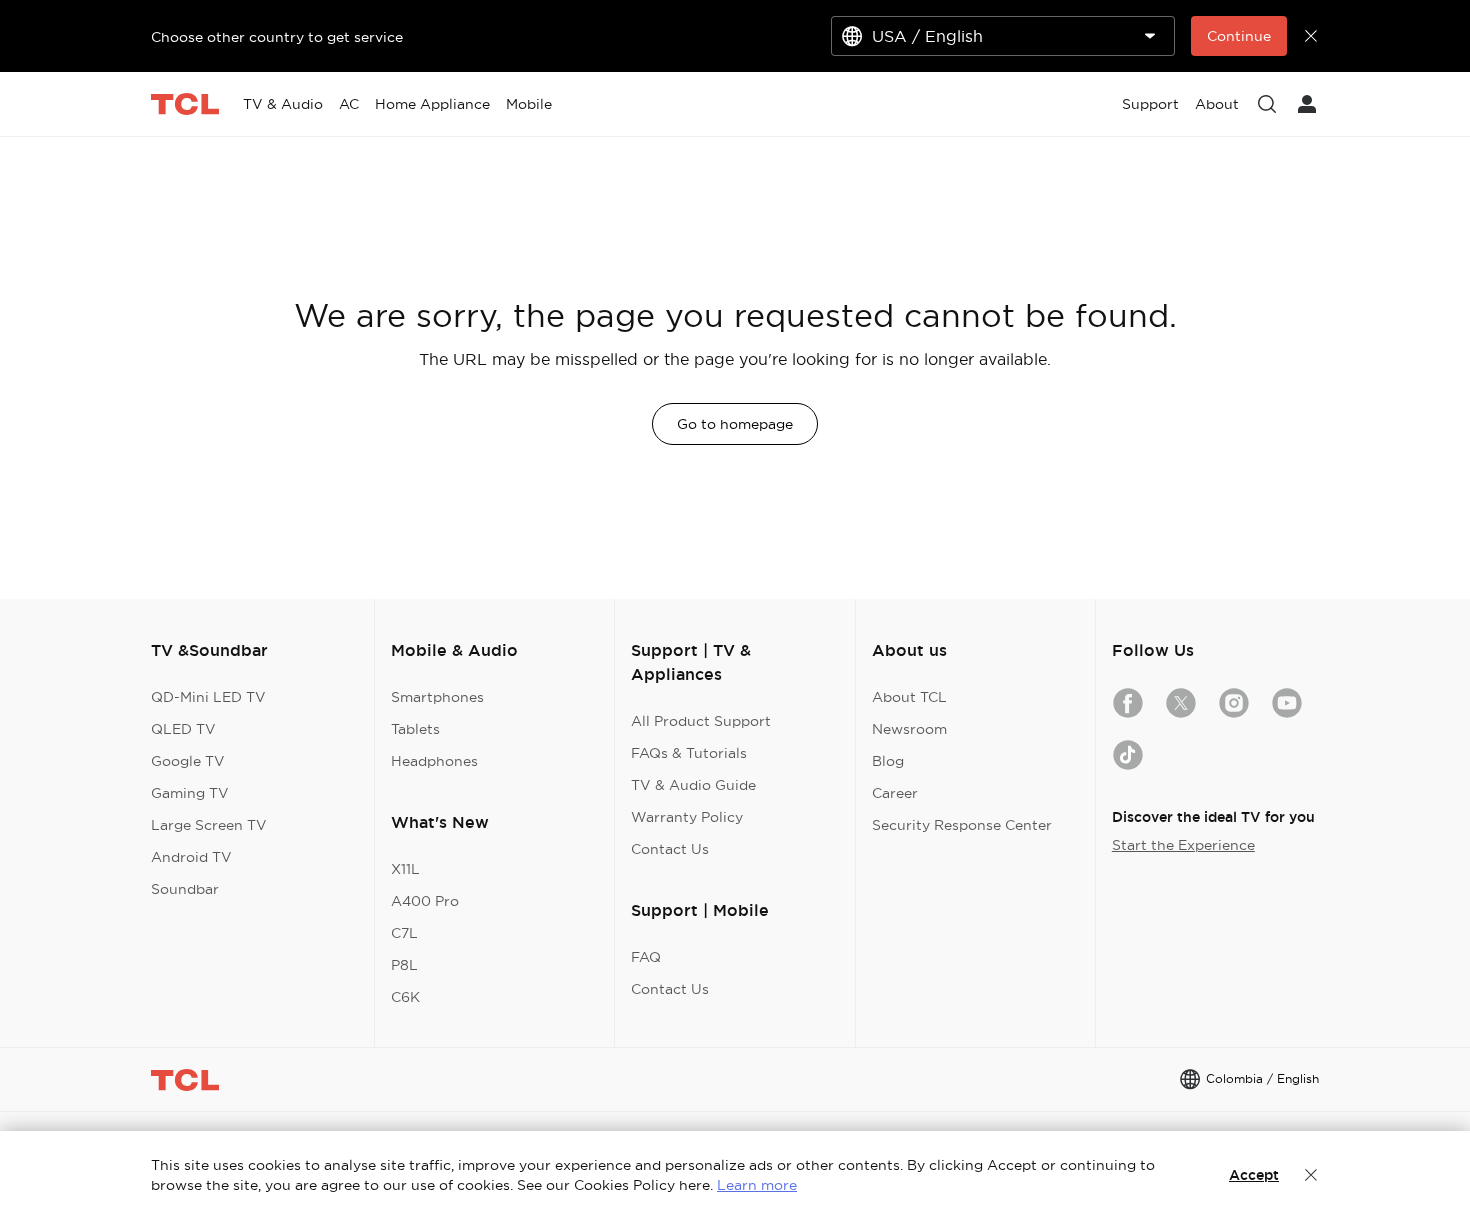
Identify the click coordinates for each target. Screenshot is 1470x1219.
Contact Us (670, 849)
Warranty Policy (687, 817)
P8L (404, 965)
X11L (405, 869)
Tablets (415, 729)
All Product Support (701, 721)
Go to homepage (735, 424)
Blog (888, 761)
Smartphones (437, 697)
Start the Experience (1183, 845)
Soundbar (185, 889)
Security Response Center (962, 825)
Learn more (757, 1185)
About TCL (909, 697)
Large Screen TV (209, 825)
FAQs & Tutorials (689, 753)
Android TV (191, 857)
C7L (404, 933)
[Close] (1311, 1175)
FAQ (646, 957)
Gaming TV (190, 793)
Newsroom (909, 729)
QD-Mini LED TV (208, 697)
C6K (405, 997)
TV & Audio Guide (693, 785)
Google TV (188, 761)
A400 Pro (425, 901)
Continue (1239, 36)
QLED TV (183, 729)
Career (895, 793)
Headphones (434, 761)
